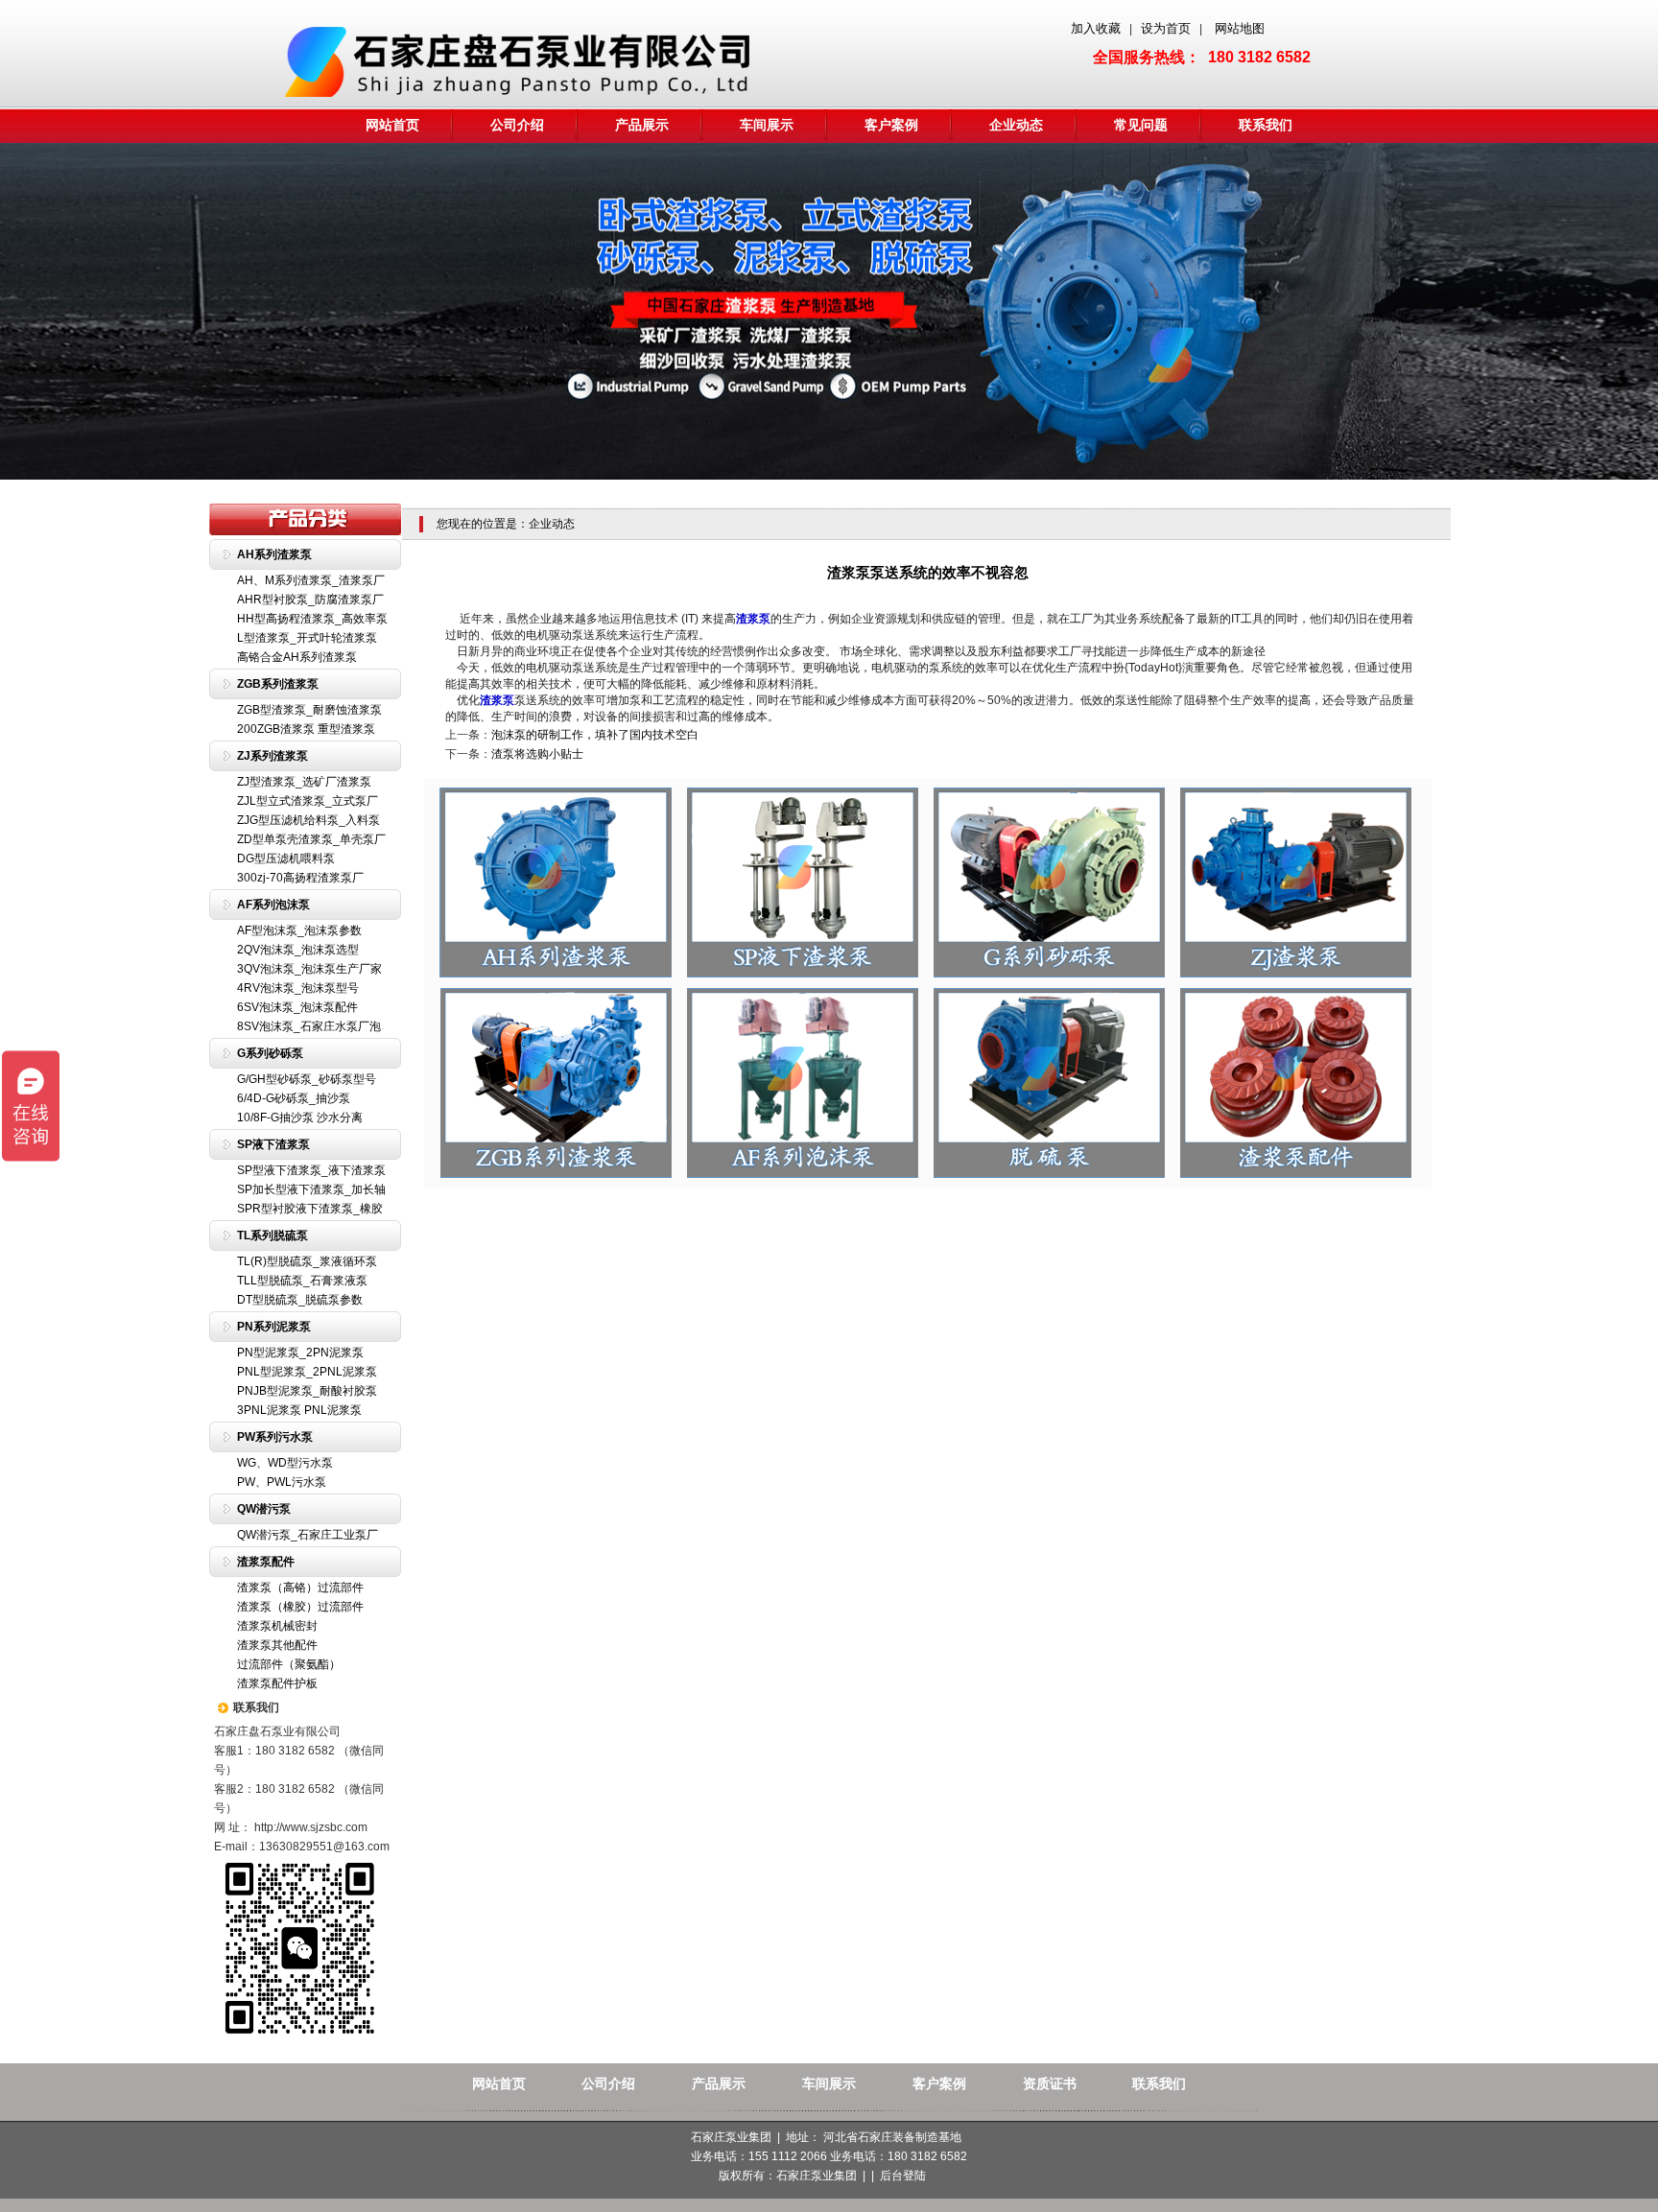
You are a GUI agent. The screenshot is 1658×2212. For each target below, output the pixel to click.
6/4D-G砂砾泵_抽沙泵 (294, 1098)
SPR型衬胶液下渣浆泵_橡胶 (310, 1209)
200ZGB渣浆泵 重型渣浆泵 (306, 729)
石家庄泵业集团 (817, 2176)
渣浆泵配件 (266, 1562)
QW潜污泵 (264, 1509)
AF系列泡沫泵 (273, 905)
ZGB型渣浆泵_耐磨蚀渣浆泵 (309, 710)
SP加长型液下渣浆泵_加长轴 (311, 1189)
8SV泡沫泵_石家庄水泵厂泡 (309, 1026)
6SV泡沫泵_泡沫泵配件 (297, 1007)
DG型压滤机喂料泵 (286, 859)
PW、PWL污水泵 (282, 1482)
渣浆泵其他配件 (277, 1645)
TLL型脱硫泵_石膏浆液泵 (302, 1281)
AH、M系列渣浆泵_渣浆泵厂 (311, 580)
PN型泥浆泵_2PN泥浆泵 (300, 1353)
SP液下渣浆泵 (273, 1144)
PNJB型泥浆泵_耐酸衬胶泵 (307, 1391)
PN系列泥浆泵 (274, 1327)
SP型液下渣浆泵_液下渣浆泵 (311, 1170)
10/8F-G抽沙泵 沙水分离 (300, 1118)
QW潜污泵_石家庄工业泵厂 (308, 1535)
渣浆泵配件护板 (277, 1683)
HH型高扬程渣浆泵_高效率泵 (312, 619)
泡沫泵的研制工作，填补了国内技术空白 (595, 735)
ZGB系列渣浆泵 (278, 684)
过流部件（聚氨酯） (289, 1664)
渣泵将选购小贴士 (537, 754)
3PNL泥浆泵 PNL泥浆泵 (299, 1410)
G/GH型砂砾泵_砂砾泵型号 (307, 1079)
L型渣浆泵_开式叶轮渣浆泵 (307, 638)
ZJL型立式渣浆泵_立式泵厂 (308, 801)
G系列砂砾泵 (270, 1053)
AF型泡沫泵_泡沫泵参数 (299, 930)
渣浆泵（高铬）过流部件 (300, 1588)
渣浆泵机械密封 (277, 1626)
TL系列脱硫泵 (272, 1235)
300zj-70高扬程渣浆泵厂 (300, 878)
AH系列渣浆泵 (274, 554)
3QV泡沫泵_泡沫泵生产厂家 (309, 969)
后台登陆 (903, 2176)
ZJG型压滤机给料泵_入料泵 (308, 820)
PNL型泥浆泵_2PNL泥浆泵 (307, 1372)
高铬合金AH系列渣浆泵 (297, 657)
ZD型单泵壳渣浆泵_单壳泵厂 (311, 839)
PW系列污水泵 (275, 1437)
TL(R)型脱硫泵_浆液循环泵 (307, 1261)
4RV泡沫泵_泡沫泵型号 (298, 988)
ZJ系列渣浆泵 (272, 756)
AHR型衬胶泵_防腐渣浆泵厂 (310, 600)
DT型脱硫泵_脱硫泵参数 (300, 1300)
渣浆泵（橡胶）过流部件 (300, 1607)
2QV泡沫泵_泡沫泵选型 (298, 950)
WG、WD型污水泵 (285, 1463)
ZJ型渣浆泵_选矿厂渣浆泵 (304, 782)
